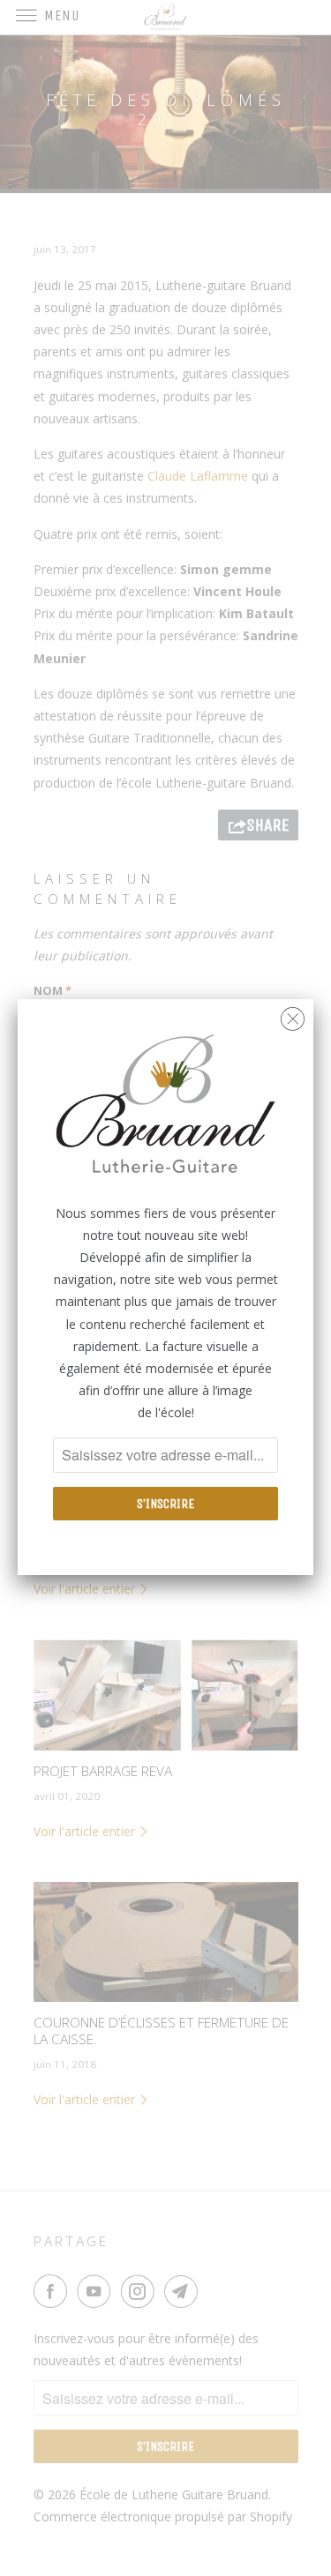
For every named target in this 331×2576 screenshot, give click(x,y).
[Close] (293, 1015)
